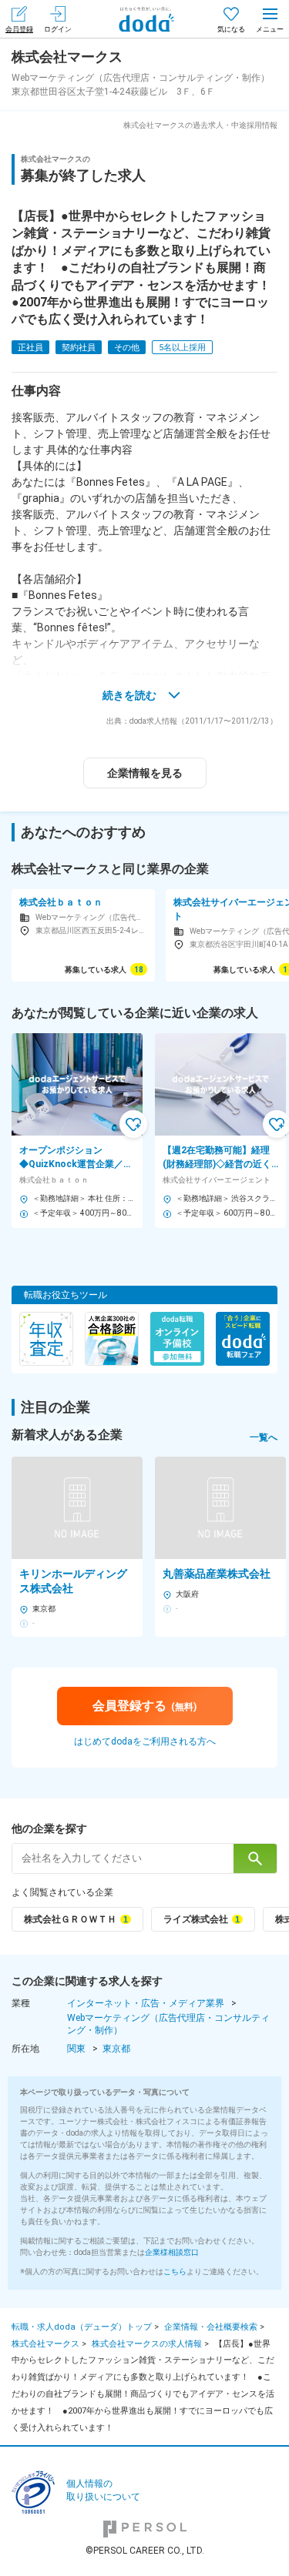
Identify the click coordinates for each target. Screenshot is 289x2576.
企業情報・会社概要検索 (211, 2327)
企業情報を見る (145, 773)
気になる (231, 29)
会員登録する (144, 1706)
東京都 (116, 2049)
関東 (76, 2049)
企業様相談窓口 (172, 2252)
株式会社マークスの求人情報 (147, 2344)
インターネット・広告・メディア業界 (146, 2003)
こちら (175, 2272)
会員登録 (19, 29)
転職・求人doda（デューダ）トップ (82, 2327)
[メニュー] (270, 19)
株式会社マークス (45, 2344)
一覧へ (264, 1437)
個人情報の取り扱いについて (103, 2490)
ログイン (58, 29)
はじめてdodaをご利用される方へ (145, 1741)
